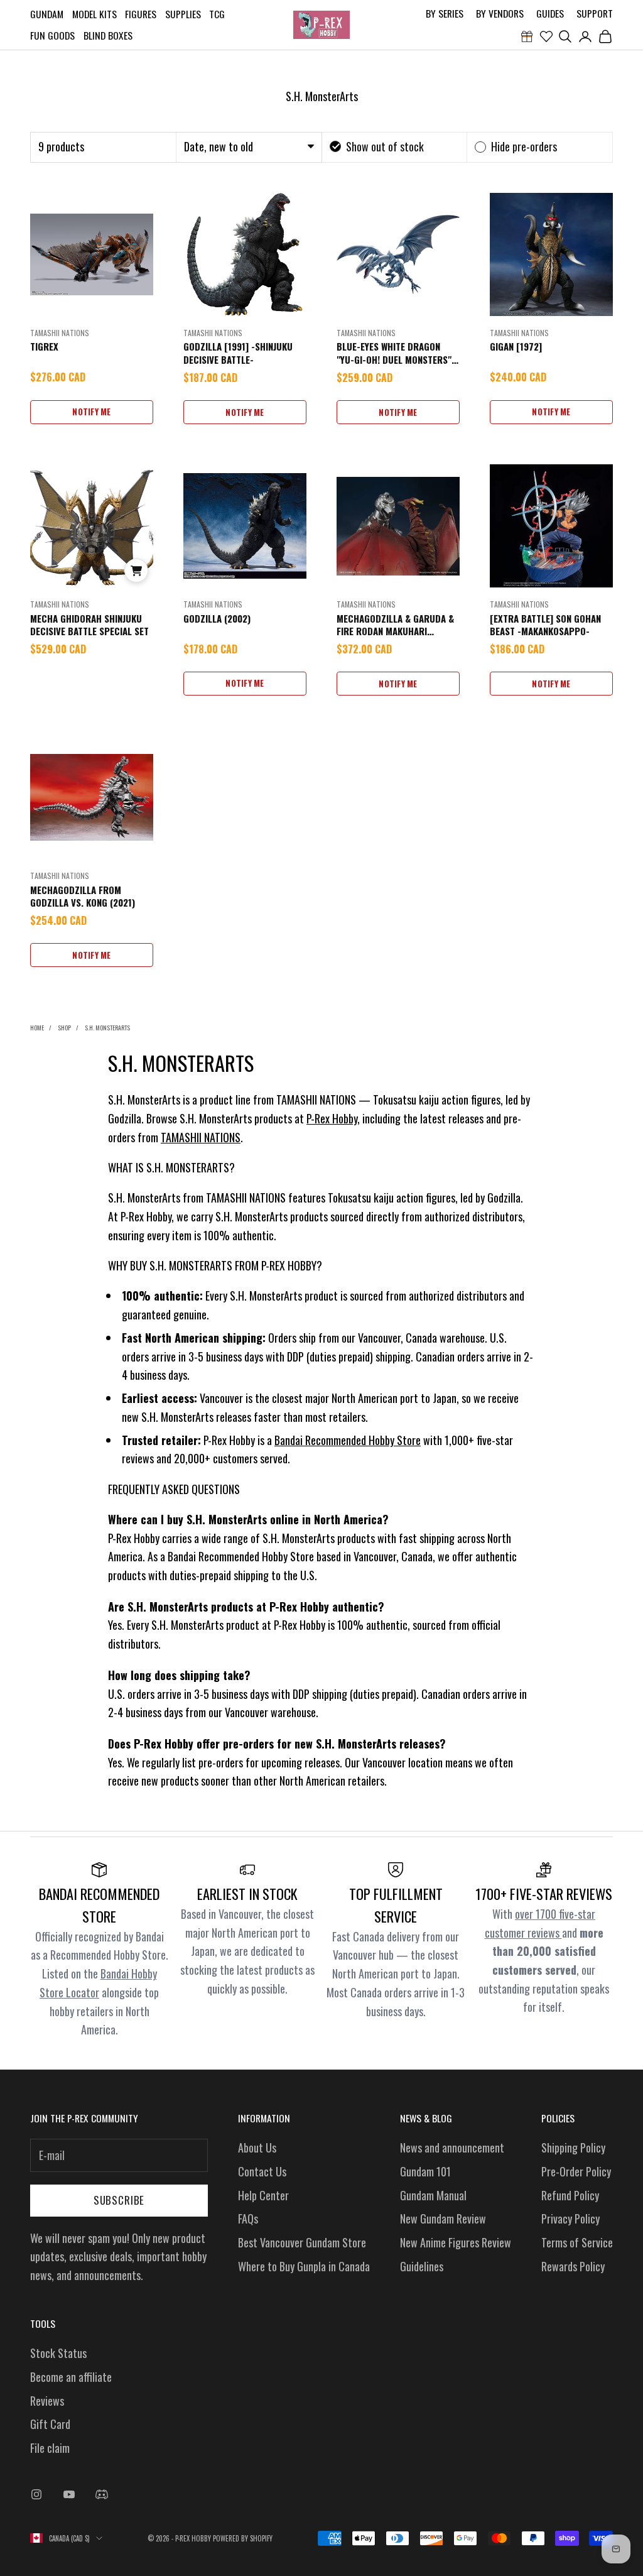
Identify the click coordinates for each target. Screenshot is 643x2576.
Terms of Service (577, 2242)
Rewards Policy (573, 2266)
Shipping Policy (573, 2148)
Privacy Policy (570, 2219)
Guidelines (422, 2266)
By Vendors (500, 13)
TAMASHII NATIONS (201, 1137)
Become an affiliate (71, 2377)
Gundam (47, 14)
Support (595, 13)
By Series (445, 13)
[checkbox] (377, 147)
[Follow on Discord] (102, 2494)
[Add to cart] (136, 570)
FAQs (248, 2219)
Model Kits (95, 14)
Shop (64, 1028)
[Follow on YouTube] (69, 2494)
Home (37, 1028)
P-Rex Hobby (332, 1118)
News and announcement (452, 2148)
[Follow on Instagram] (36, 2494)
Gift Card (50, 2424)
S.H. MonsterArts (107, 1028)
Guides (550, 13)
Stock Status (58, 2353)
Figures (141, 14)
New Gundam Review (443, 2219)
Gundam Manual (433, 2195)
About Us (257, 2148)
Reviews (47, 2401)
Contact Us (262, 2171)
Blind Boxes (108, 35)
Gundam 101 (425, 2171)
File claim (50, 2448)
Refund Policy (570, 2195)
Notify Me (91, 412)
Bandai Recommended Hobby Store (348, 1440)
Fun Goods (52, 35)
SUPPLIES (183, 14)
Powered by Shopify (243, 2538)
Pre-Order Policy (576, 2171)
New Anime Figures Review (456, 2242)
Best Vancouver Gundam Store (302, 2242)
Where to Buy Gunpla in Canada (304, 2266)
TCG (217, 14)
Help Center (263, 2195)
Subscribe (119, 2200)
